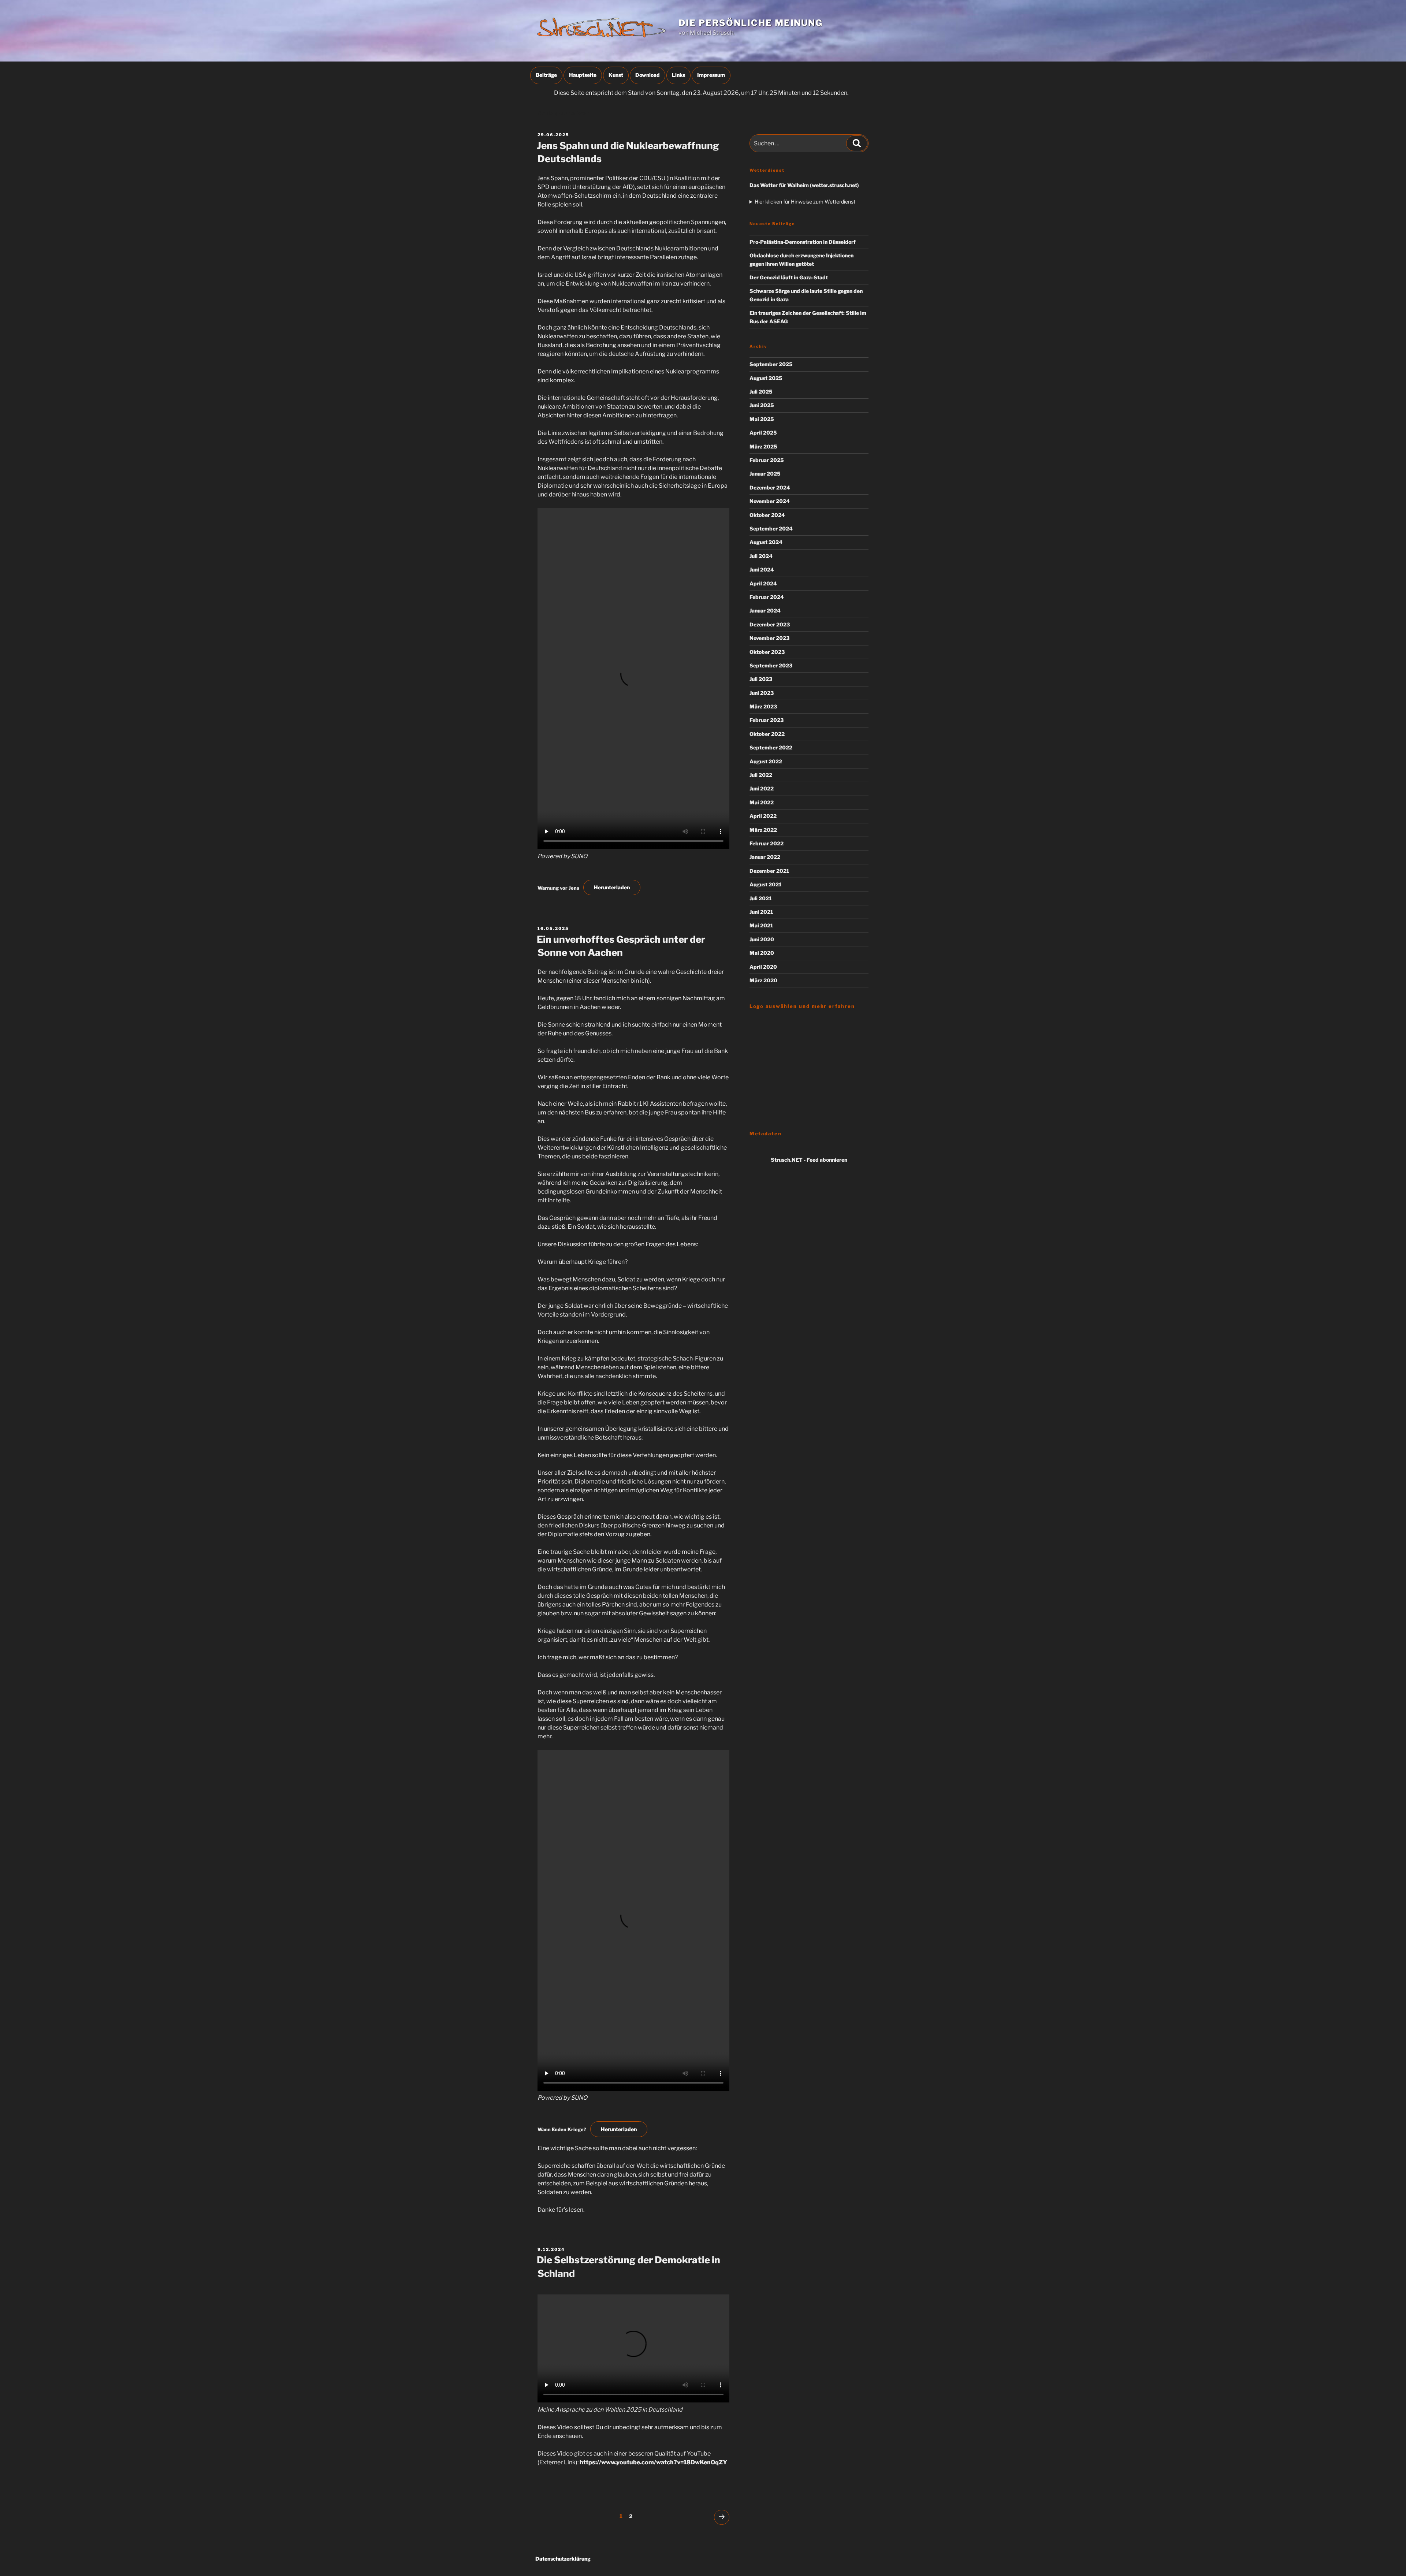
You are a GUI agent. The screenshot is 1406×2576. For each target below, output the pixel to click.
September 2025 (771, 364)
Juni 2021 (761, 912)
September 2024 (771, 528)
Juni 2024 (762, 569)
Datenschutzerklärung (563, 2559)
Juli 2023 (761, 679)
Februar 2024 (767, 597)
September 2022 (771, 747)
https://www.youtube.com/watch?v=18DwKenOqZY (653, 2462)
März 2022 (763, 830)
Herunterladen (612, 887)
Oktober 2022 (767, 734)
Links (678, 75)
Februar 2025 (767, 460)
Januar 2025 (765, 474)
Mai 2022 (762, 802)
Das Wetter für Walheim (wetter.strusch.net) (804, 185)
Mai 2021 (761, 925)
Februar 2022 (767, 843)
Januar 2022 (765, 857)
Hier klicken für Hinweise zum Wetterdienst (805, 202)
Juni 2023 (762, 693)
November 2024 (770, 501)
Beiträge (546, 75)
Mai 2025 (762, 419)
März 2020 (763, 980)
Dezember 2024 (770, 487)
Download (648, 75)
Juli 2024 (761, 556)
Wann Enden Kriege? (562, 2130)
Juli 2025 (761, 392)
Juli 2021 (760, 898)
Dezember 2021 (769, 871)
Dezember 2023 (770, 624)
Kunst (616, 75)
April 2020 (763, 967)
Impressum (711, 75)
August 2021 (765, 884)
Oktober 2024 (767, 515)
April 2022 (763, 816)
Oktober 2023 (767, 652)
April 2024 (763, 583)
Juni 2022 (762, 788)
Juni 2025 (762, 405)
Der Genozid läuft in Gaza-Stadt (789, 277)
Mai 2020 (762, 953)
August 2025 (766, 378)
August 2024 (766, 542)
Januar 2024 (765, 611)
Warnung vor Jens (558, 888)
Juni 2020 (762, 939)
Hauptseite (583, 75)
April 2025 (763, 433)
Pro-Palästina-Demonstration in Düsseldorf (803, 242)
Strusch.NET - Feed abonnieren (809, 1160)
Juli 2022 (761, 775)
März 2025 (763, 446)
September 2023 (771, 665)
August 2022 (766, 761)
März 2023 (763, 706)
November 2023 (769, 638)
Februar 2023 (767, 720)
